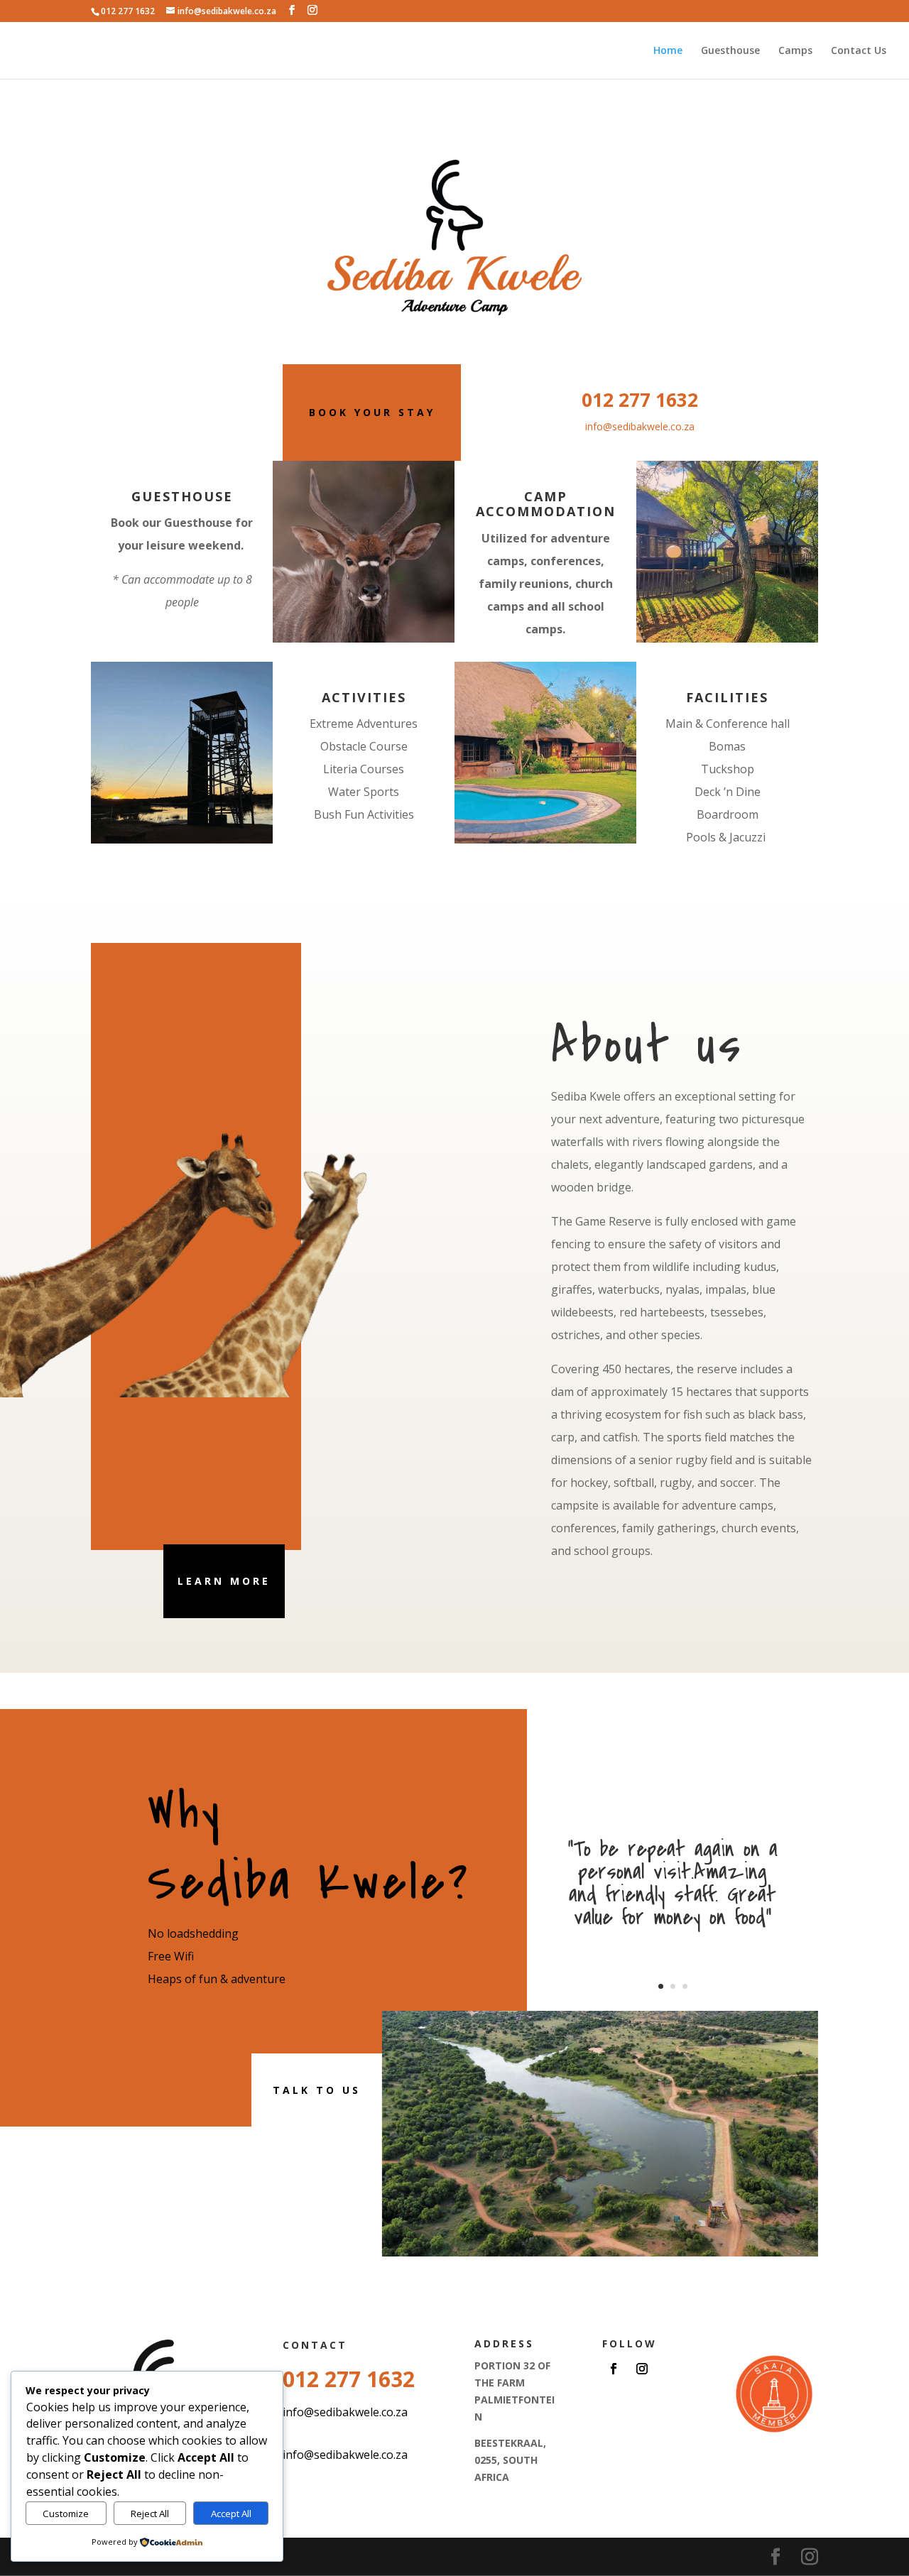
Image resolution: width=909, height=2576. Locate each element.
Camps (795, 51)
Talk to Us (317, 2090)
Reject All (150, 2514)
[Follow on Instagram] (642, 2369)
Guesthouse (730, 51)
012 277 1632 (640, 400)
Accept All (231, 2514)
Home (668, 51)
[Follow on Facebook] (614, 2369)
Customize (66, 2514)
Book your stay (372, 412)
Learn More (224, 1581)
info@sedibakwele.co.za (640, 426)
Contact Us (859, 51)
